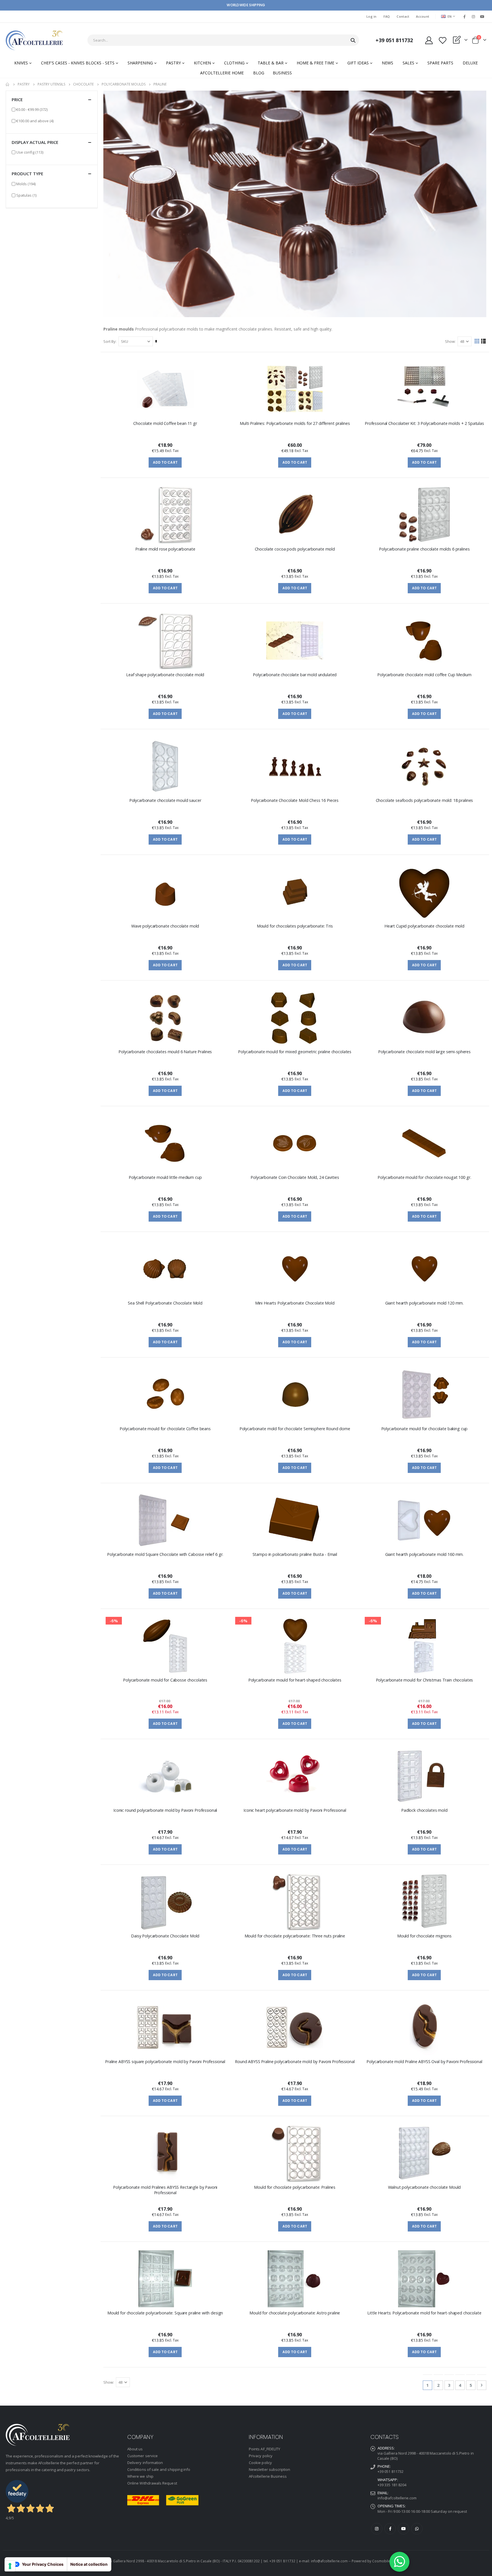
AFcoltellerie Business (268, 2476)
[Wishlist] (442, 40)
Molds (26, 184)
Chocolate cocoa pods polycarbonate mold (295, 549)
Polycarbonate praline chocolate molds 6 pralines (424, 549)
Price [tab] (17, 99)
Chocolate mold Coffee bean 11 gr (165, 423)
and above (35, 121)
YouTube (403, 2529)
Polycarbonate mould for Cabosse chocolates (165, 1680)
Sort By (109, 341)
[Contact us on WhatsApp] (399, 2562)
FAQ (387, 16)
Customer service (143, 2456)
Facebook (390, 2529)
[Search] (353, 40)
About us (135, 2449)
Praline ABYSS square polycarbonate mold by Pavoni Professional (165, 2062)
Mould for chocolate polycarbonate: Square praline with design (165, 2313)
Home (8, 84)
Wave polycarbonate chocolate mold (165, 926)
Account (423, 16)
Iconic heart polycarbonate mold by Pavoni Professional (295, 1810)
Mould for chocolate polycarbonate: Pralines (295, 2187)
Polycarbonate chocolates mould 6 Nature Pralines (165, 1052)
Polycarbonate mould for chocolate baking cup (425, 1429)
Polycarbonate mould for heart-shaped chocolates (295, 1680)
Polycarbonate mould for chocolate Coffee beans (165, 1429)
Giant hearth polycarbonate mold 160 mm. (424, 1554)
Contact (403, 16)
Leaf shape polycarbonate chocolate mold (165, 675)
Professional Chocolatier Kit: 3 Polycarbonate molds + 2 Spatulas (424, 423)
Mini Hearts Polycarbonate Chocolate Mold (295, 1303)
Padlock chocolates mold (424, 1810)
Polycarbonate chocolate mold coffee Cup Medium (424, 675)
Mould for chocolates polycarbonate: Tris (295, 926)
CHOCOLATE (83, 84)
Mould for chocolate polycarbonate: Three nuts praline (295, 1936)
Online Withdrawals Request (152, 2483)
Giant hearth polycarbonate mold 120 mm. (424, 1303)
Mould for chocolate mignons (424, 1936)
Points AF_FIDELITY (265, 2449)
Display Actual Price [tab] (35, 142)
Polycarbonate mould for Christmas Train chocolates (425, 1680)
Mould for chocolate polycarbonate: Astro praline (295, 2313)
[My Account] (429, 40)
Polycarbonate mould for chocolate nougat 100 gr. (424, 1177)
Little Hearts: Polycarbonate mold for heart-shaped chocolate (424, 2313)
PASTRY (24, 84)
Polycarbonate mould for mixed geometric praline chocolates (295, 1052)
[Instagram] (473, 17)
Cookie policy (260, 2463)
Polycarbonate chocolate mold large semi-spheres (424, 1052)
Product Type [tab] (27, 174)
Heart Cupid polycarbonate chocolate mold (424, 926)
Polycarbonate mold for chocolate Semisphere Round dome (295, 1429)
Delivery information (145, 2463)
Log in (372, 16)
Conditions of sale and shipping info (159, 2469)
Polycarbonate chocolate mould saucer (165, 800)
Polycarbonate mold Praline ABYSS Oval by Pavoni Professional (424, 2062)
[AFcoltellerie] (34, 40)
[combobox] (223, 40)
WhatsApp (417, 2529)
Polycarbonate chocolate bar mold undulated (295, 675)
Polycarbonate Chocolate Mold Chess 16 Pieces (295, 800)
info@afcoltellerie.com (397, 2498)
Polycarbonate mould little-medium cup (165, 1177)
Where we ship (140, 2476)
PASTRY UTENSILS (51, 84)
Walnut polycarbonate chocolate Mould (425, 2187)
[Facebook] (464, 17)
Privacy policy (261, 2456)
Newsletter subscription (270, 2469)
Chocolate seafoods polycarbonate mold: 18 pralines (425, 800)
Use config (30, 152)
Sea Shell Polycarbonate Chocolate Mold (165, 1303)
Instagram (377, 2529)
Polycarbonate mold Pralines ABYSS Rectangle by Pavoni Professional (165, 2190)
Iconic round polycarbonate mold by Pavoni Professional (165, 1810)
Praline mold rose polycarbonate (165, 549)
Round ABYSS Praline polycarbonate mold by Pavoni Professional (295, 2062)
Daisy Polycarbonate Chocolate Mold (165, 1936)
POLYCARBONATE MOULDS (124, 84)
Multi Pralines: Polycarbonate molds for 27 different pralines (295, 423)
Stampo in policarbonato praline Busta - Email (295, 1554)
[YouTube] (482, 17)
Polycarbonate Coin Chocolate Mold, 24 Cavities (295, 1177)
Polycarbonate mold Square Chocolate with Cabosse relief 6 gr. (165, 1554)
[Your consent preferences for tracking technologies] (10, 2566)
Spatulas (26, 195)
